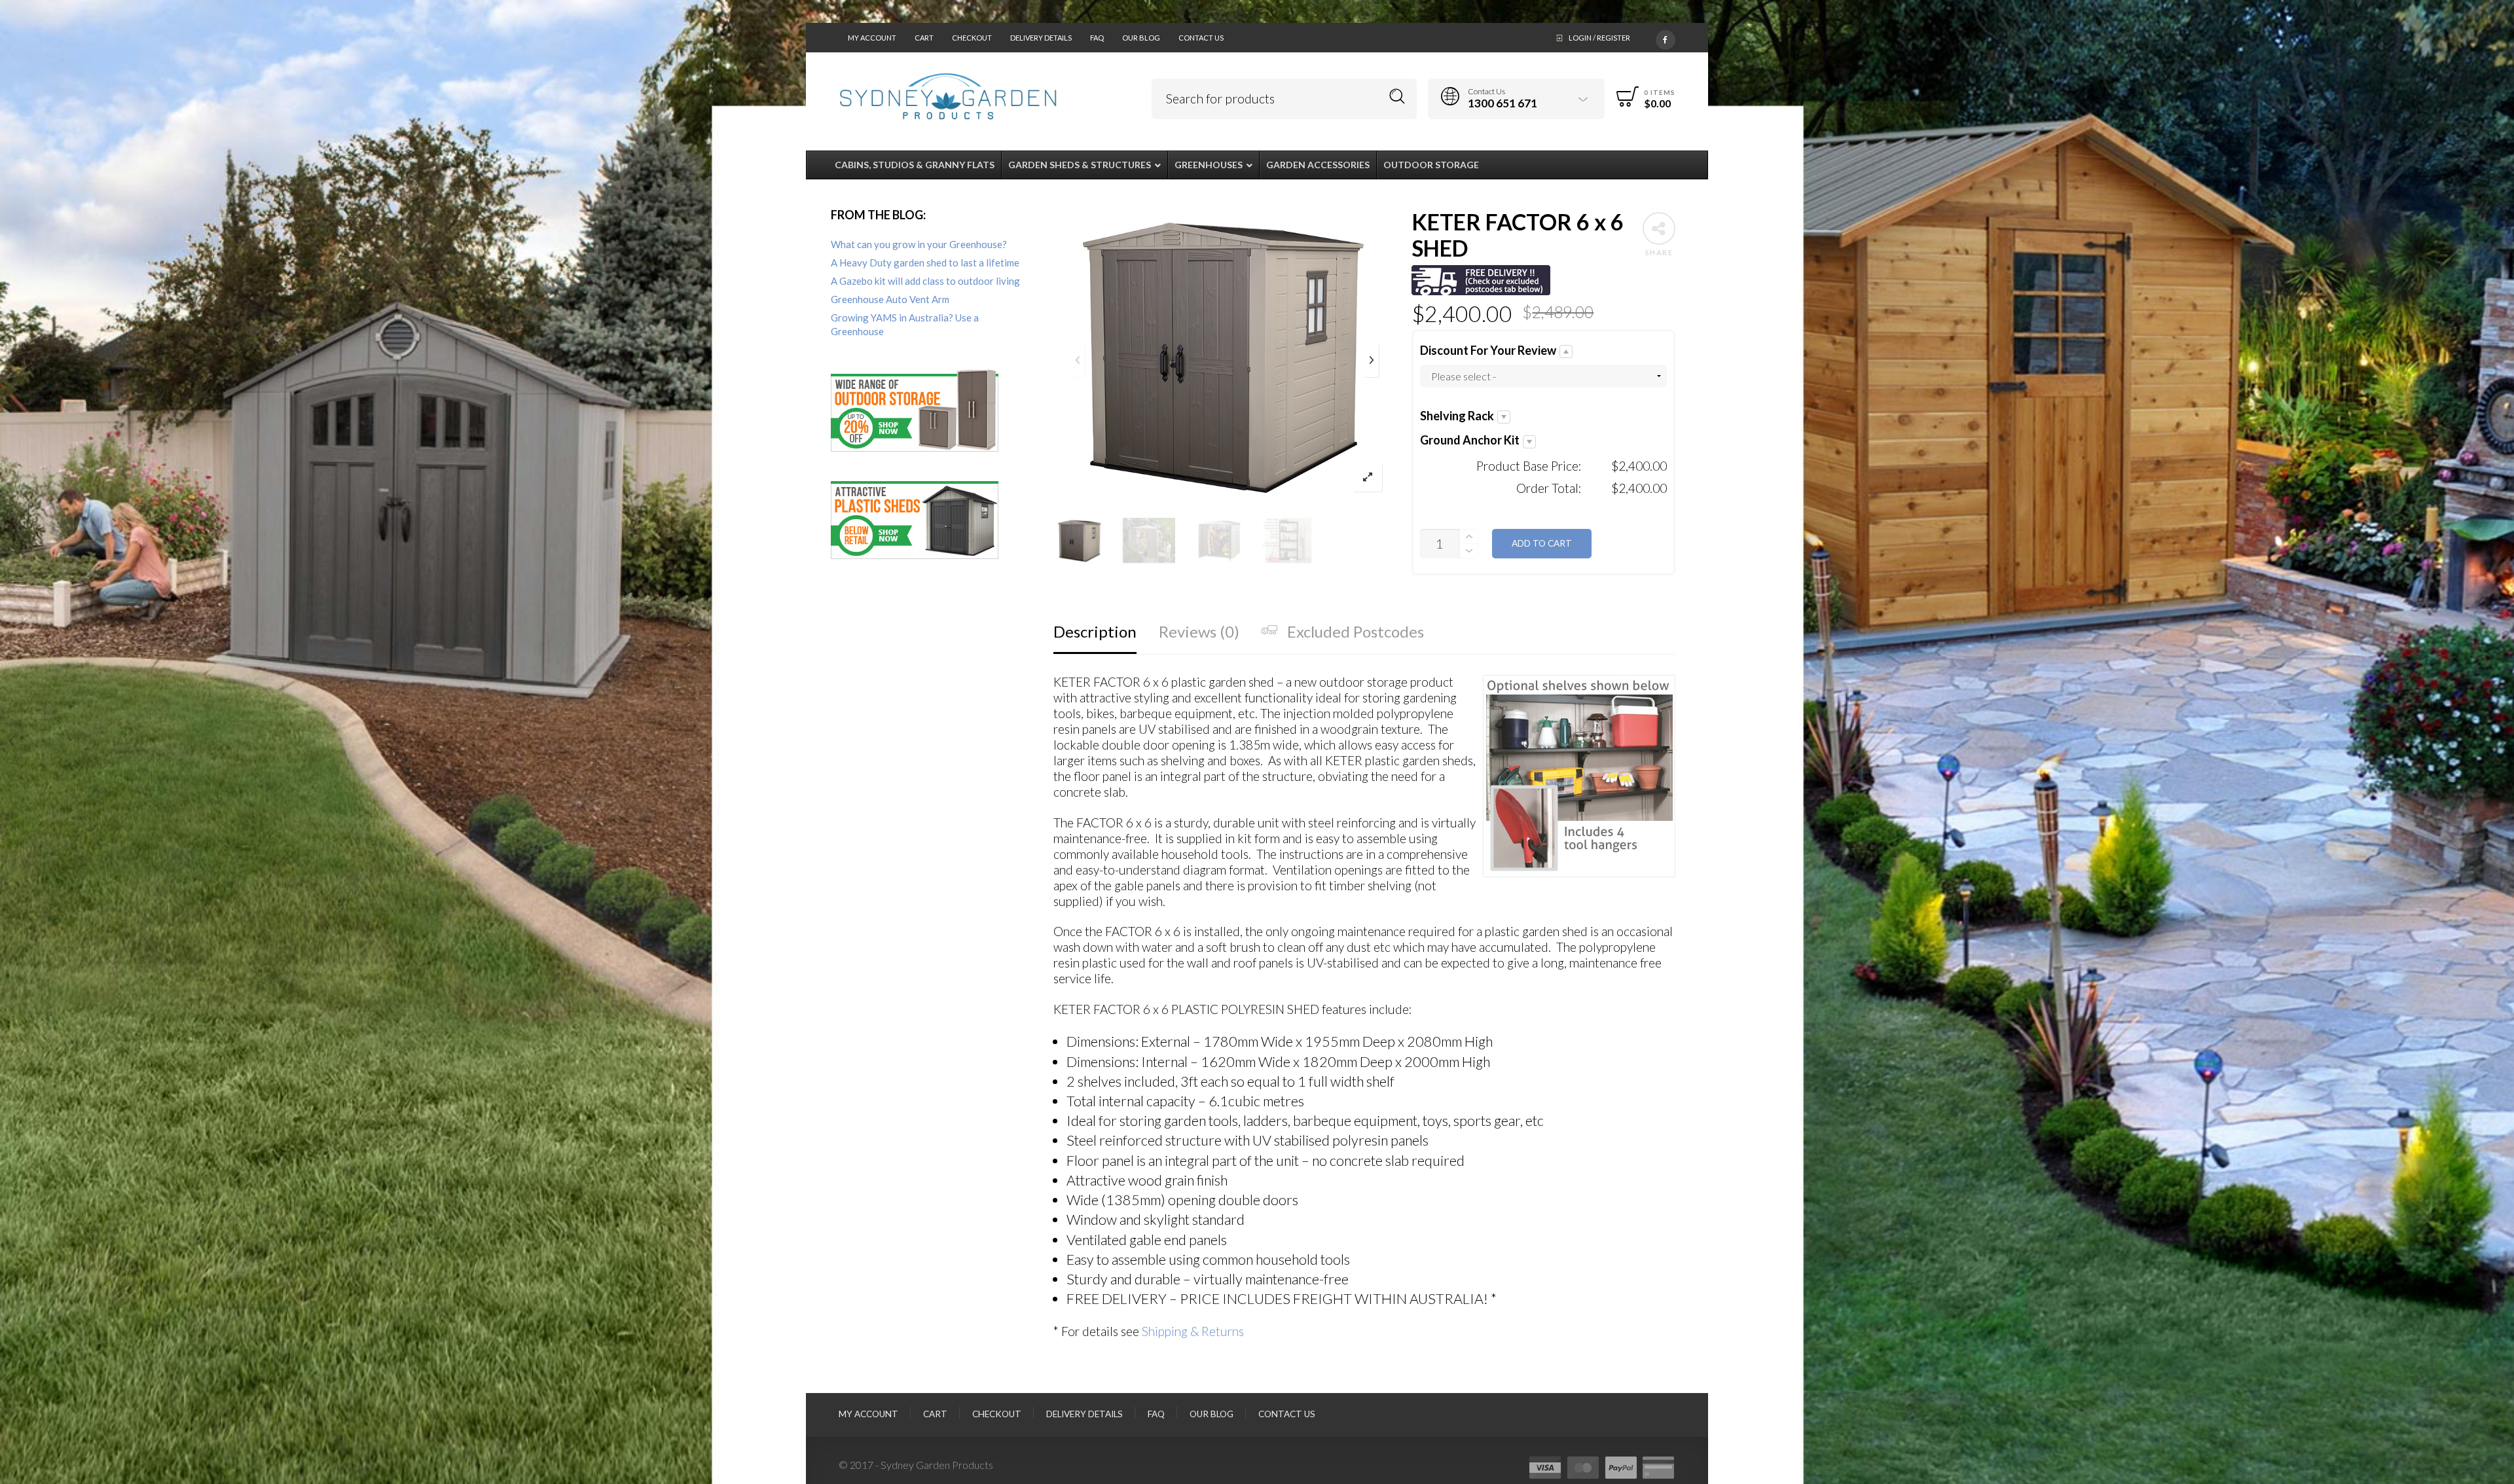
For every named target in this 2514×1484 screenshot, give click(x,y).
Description (1095, 631)
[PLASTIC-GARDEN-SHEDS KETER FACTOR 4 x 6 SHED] (11, 742)
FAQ (1097, 38)
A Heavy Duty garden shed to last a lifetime (925, 262)
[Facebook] (1666, 37)
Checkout (972, 38)
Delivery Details (1041, 38)
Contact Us (1201, 38)
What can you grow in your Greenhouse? (919, 244)
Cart (924, 38)
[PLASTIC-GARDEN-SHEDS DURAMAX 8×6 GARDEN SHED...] (2503, 742)
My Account (872, 38)
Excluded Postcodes (1356, 631)
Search (1397, 97)
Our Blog (1141, 38)
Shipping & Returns (1193, 1331)
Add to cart (1542, 543)
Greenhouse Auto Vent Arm (890, 299)
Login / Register (1599, 38)
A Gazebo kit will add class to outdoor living (925, 281)
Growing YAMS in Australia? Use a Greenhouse (905, 324)
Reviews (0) (1199, 631)
